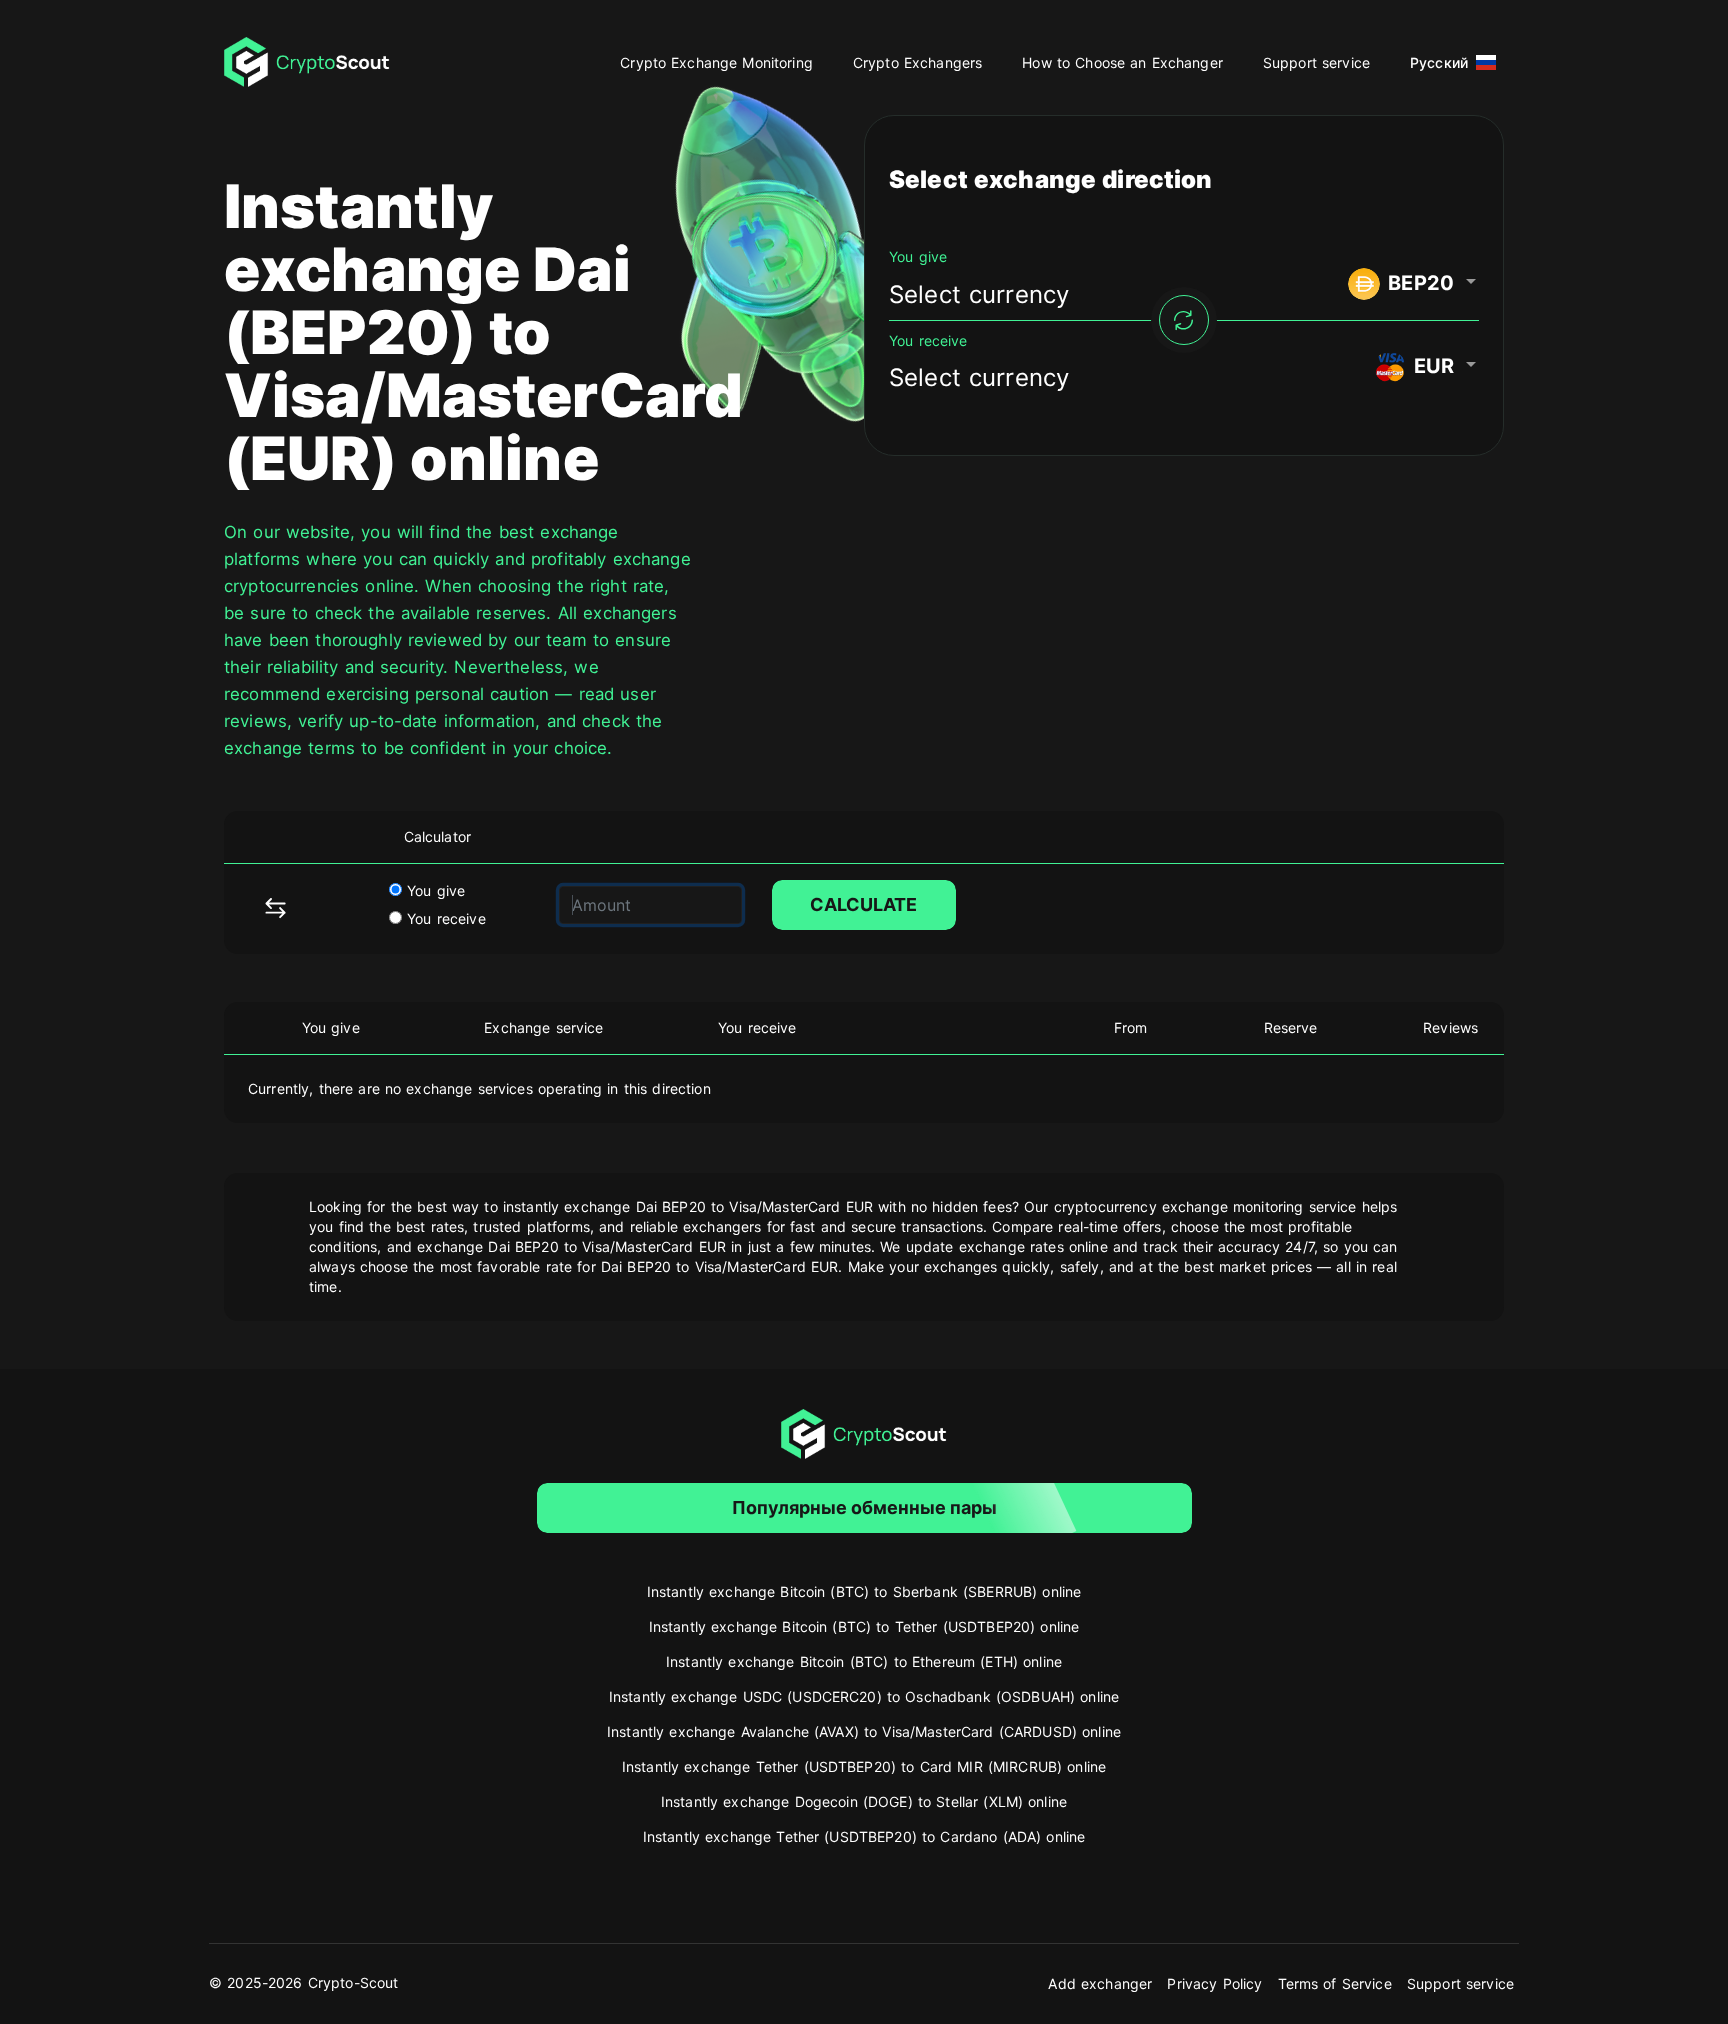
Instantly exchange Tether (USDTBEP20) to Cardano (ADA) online (864, 1836)
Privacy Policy (1214, 1983)
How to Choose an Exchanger (1122, 62)
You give (433, 890)
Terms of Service (1335, 1983)
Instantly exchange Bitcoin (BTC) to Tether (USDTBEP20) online (864, 1626)
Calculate (863, 904)
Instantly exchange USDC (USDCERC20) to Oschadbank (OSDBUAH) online (864, 1696)
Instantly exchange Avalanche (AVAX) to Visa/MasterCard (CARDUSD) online (864, 1731)
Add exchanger (1100, 1983)
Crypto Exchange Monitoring (716, 62)
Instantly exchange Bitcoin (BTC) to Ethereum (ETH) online (864, 1661)
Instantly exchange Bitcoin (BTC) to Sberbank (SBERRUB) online (864, 1591)
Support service (1316, 62)
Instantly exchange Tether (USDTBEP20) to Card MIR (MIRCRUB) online (864, 1766)
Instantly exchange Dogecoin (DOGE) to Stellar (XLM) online (864, 1801)
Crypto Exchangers (917, 62)
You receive (444, 918)
